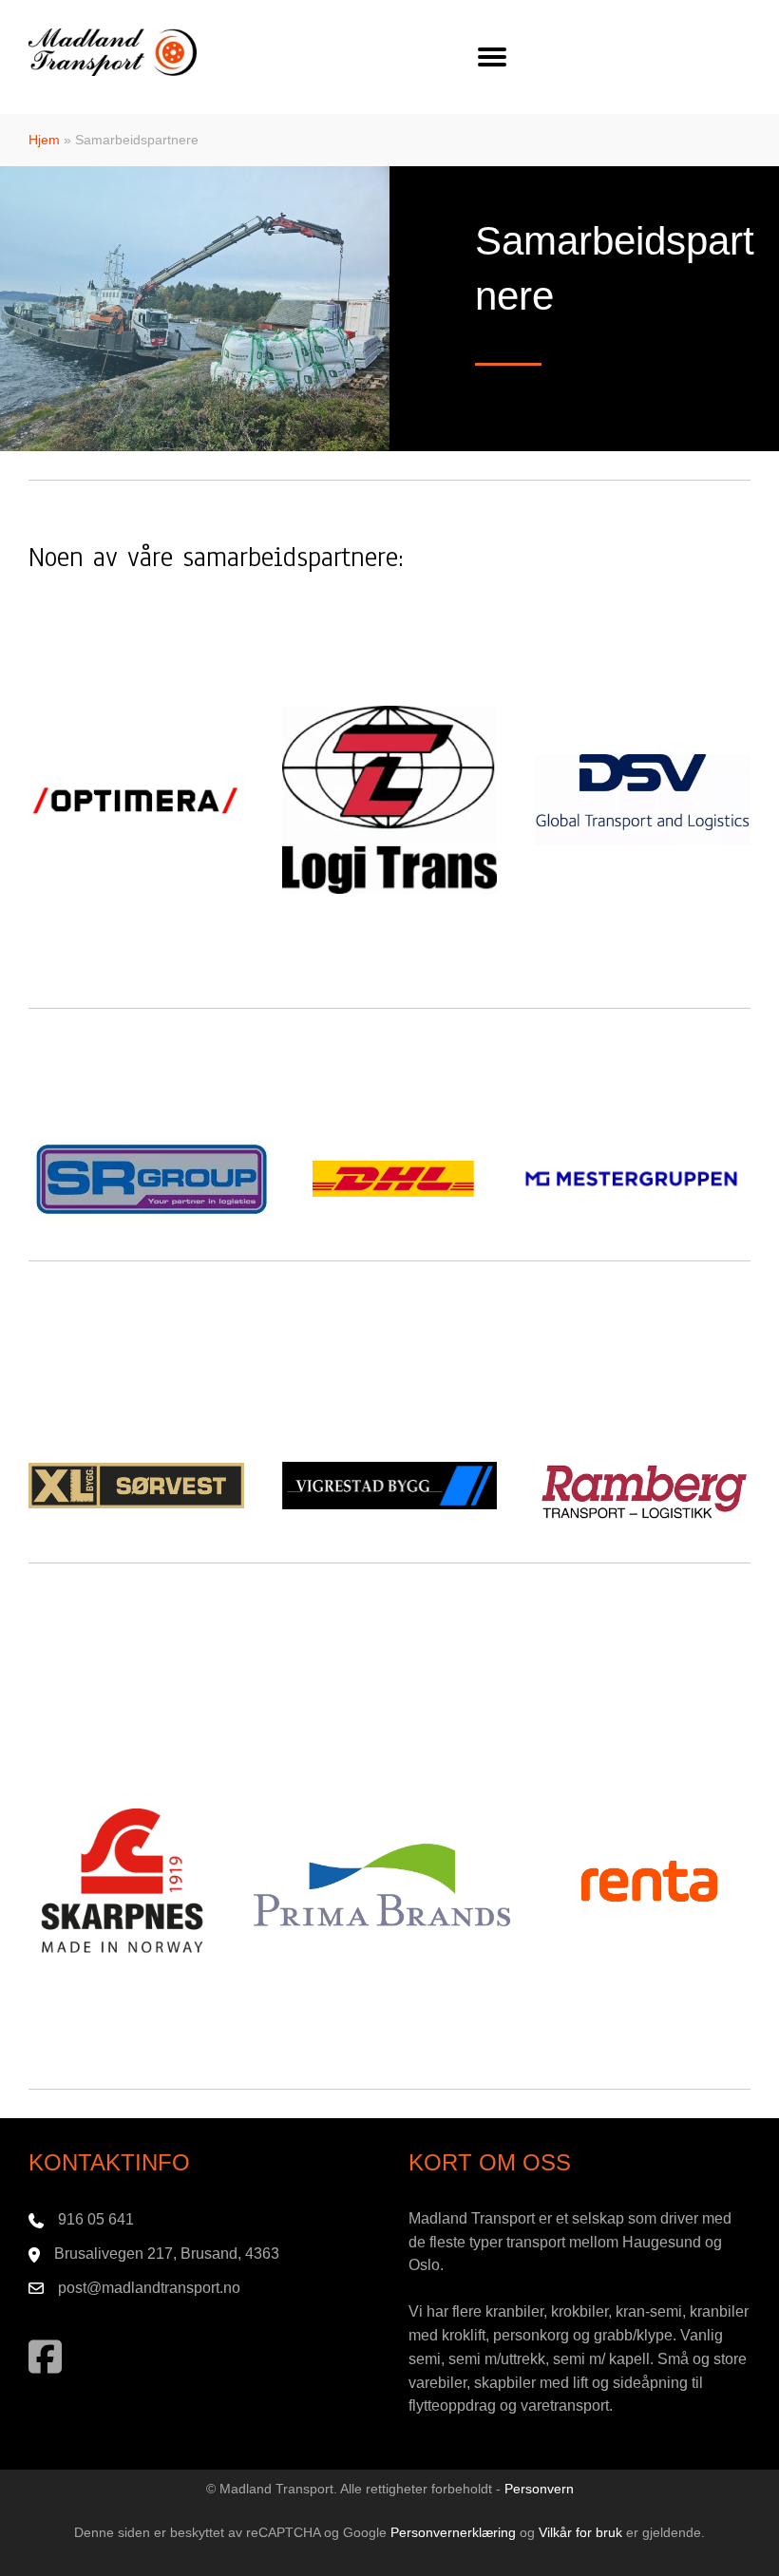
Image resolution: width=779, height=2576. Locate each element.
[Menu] (492, 57)
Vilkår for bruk (580, 2532)
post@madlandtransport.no (149, 2288)
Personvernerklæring (453, 2532)
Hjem (44, 140)
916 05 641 (96, 2219)
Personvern (539, 2489)
